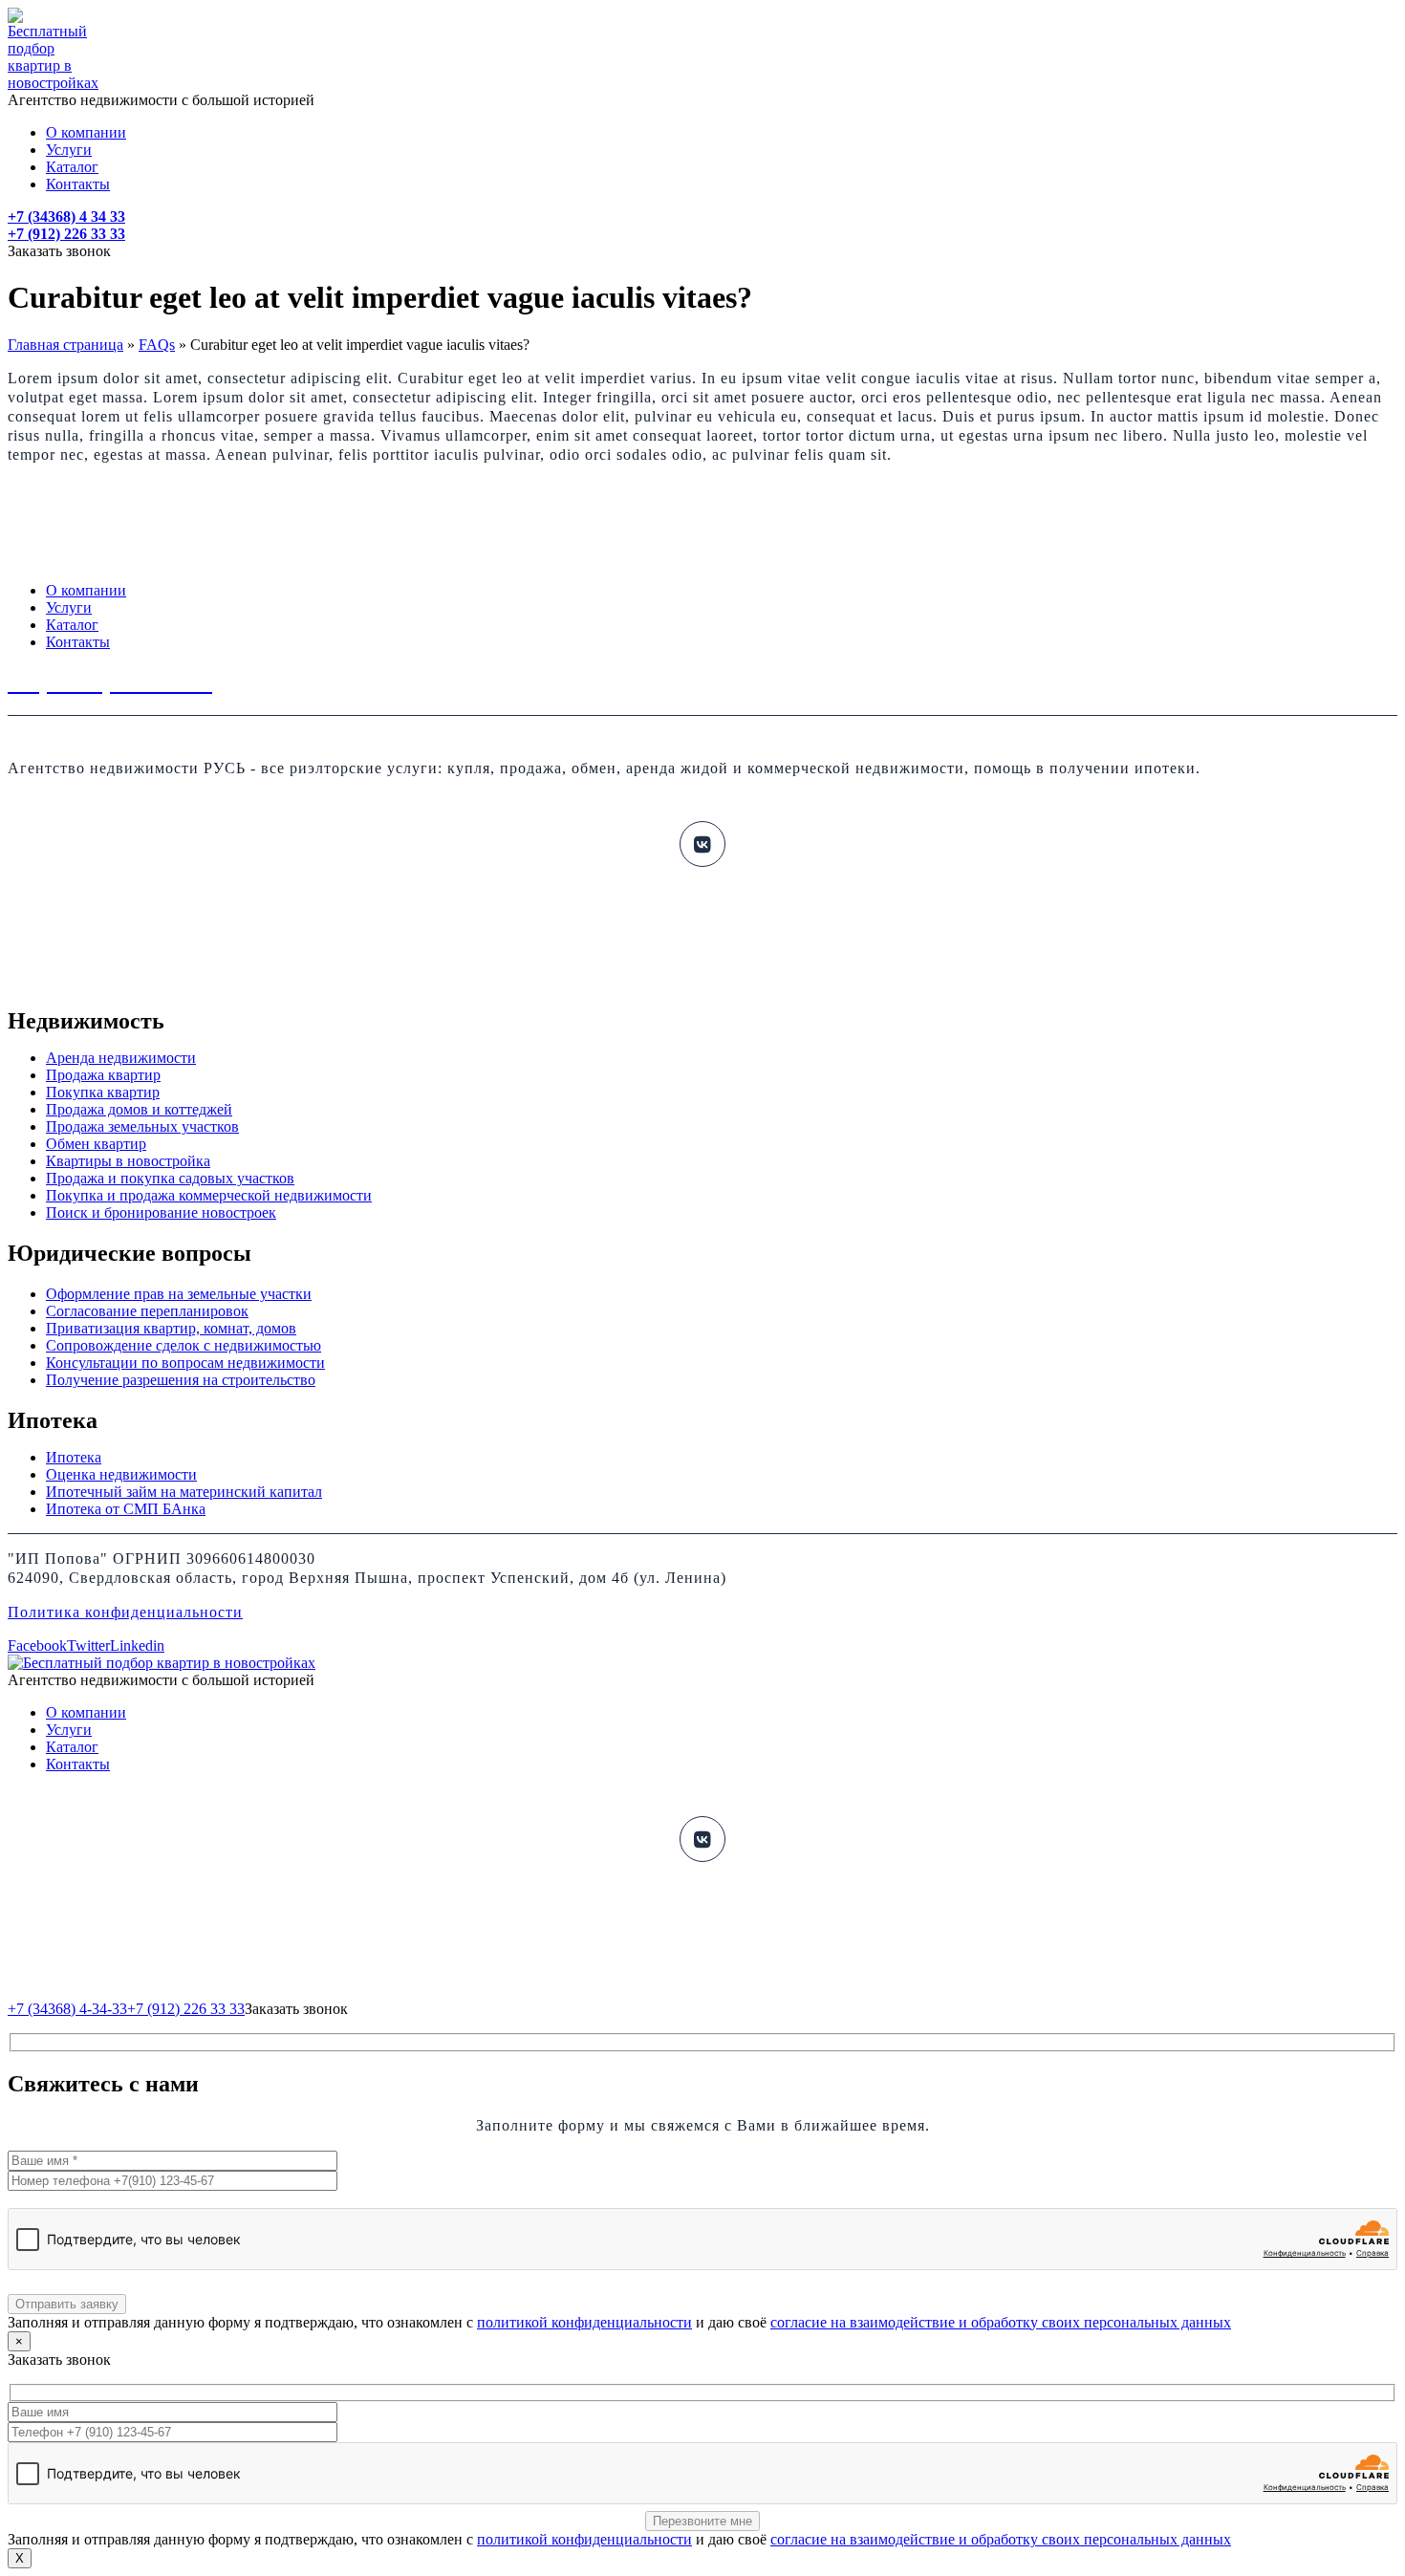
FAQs (157, 345)
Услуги (69, 150)
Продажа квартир (103, 1075)
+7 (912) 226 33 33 (66, 234)
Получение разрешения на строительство (181, 1380)
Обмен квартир (96, 1144)
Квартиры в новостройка (128, 1161)
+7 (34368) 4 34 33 (66, 216)
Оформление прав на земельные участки (179, 1294)
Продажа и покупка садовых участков (170, 1178)
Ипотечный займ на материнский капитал (184, 1492)
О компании (86, 132)
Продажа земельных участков (142, 1126)
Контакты (78, 184)
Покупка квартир (103, 1092)
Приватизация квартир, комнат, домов (171, 1328)
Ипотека (74, 1457)
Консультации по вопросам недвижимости (185, 1363)
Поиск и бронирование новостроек (161, 1212)
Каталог (72, 167)
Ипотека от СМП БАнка (126, 1509)
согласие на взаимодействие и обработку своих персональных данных (1001, 2322)
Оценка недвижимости (121, 1474)
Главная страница (65, 345)
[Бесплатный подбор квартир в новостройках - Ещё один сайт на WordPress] (53, 83)
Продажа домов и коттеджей (139, 1109)
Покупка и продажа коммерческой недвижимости (209, 1195)
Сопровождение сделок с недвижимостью (184, 1345)
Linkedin (137, 1645)
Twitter (88, 1645)
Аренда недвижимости (121, 1058)
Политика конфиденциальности (125, 1612)
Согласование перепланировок (147, 1311)
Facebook (37, 1645)
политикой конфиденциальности (584, 2322)
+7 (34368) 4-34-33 (67, 2009)
